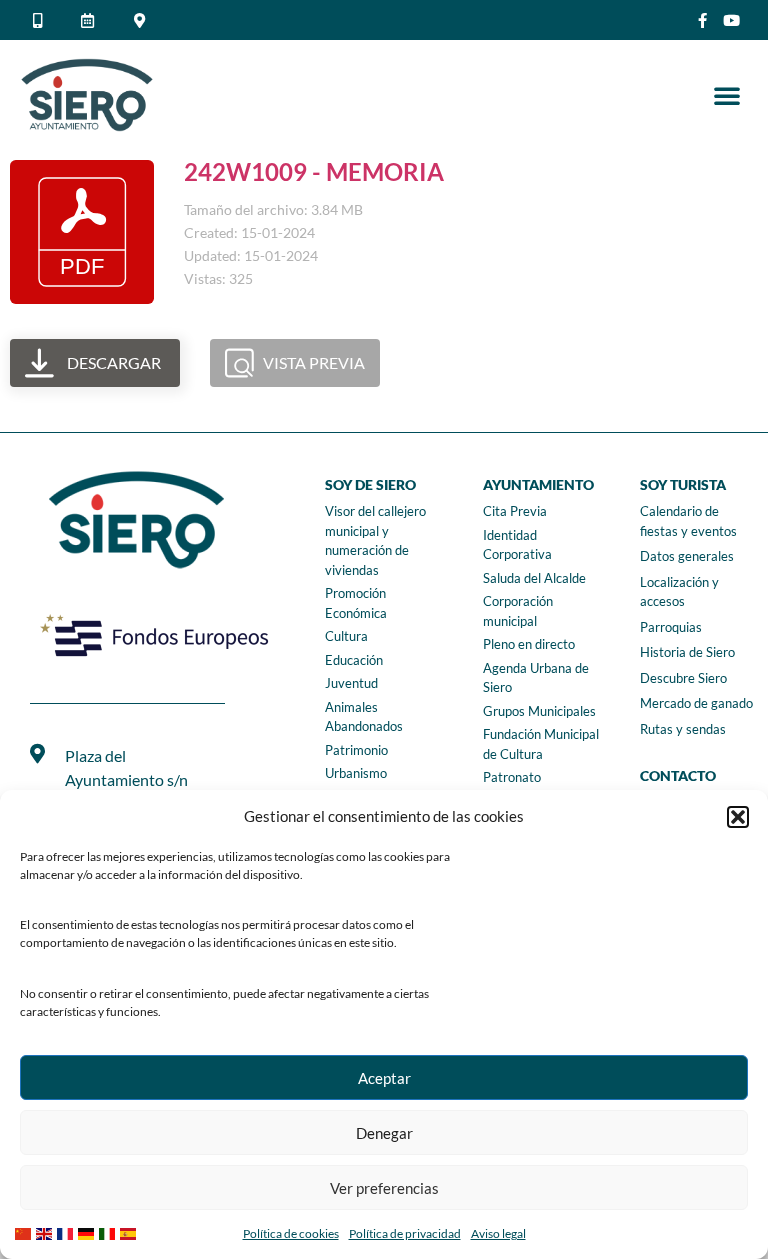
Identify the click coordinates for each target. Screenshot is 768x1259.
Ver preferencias (384, 1188)
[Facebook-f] (702, 20)
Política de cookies (291, 1233)
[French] (67, 1231)
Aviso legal (498, 1233)
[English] (46, 1231)
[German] (88, 1231)
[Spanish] (130, 1231)
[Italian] (109, 1231)
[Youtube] (731, 20)
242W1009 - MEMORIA (314, 171)
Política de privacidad (405, 1233)
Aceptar (384, 1078)
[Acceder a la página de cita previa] (91, 20)
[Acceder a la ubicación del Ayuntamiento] (143, 20)
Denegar (384, 1133)
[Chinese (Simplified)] (25, 1231)
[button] (738, 817)
